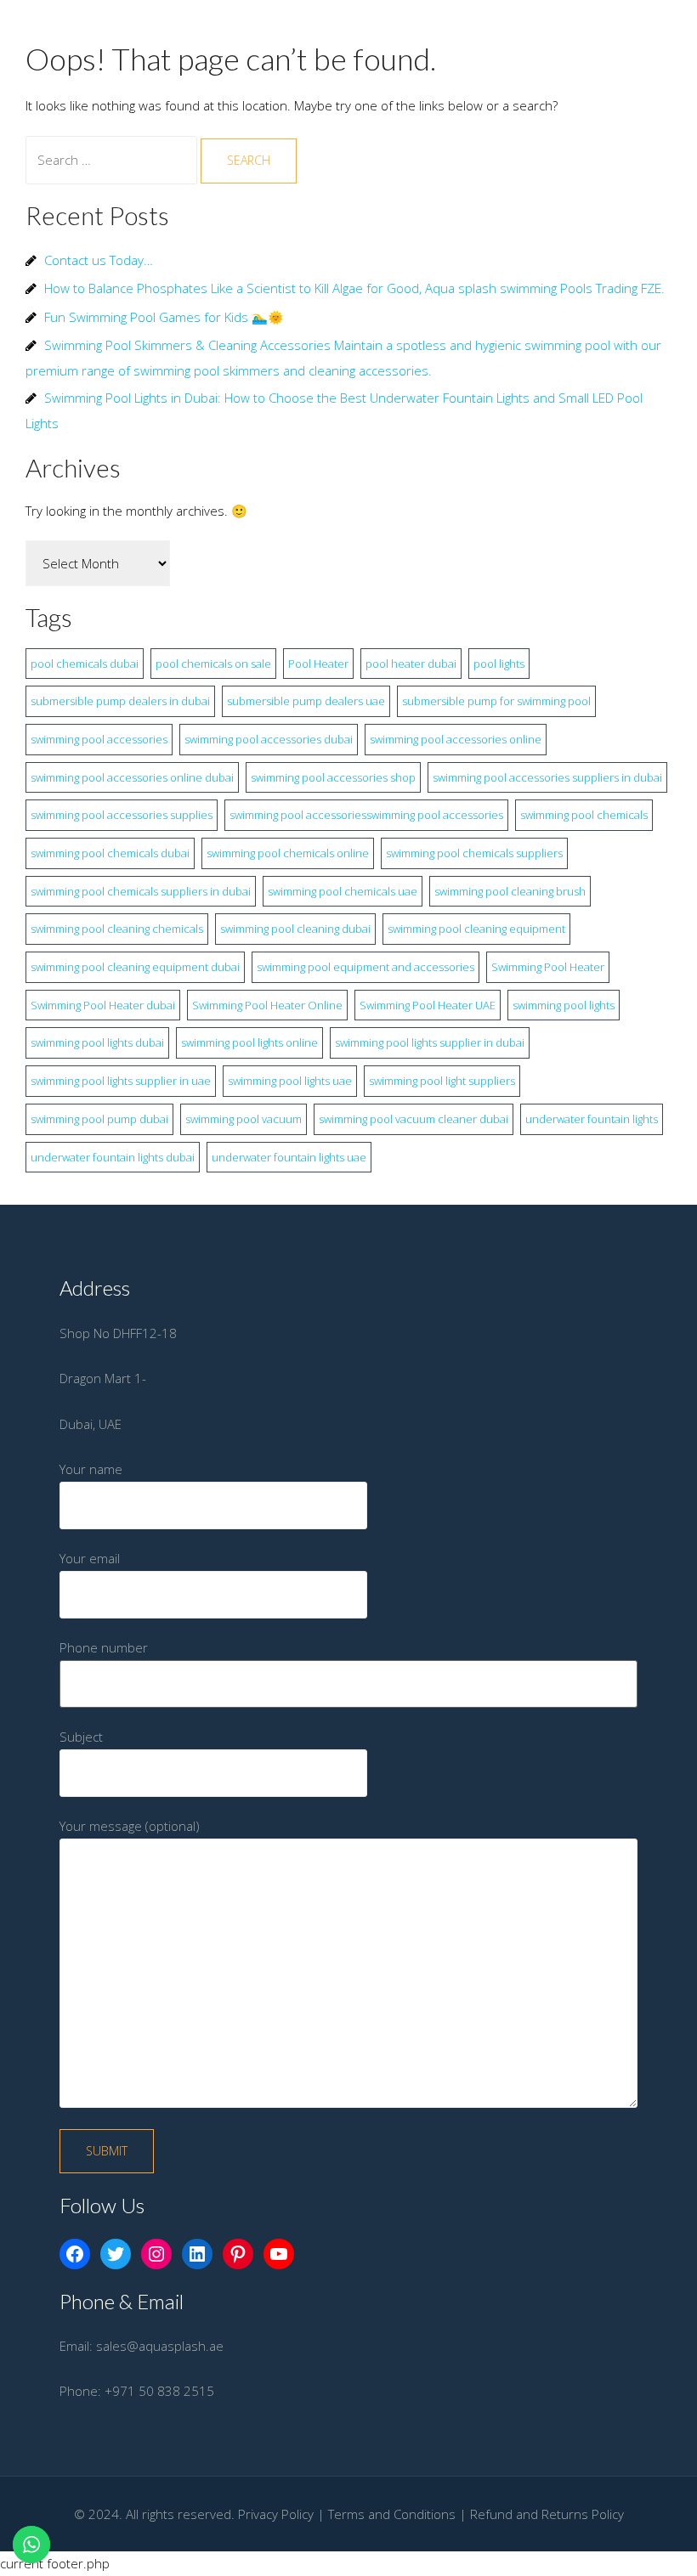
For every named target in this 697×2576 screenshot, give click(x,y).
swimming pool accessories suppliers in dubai (547, 777)
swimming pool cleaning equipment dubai (135, 967)
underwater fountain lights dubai (113, 1157)
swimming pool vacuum (244, 1119)
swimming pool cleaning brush (510, 891)
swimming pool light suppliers (442, 1081)
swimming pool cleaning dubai (295, 929)
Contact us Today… (99, 260)
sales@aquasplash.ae (160, 2346)
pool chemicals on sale (213, 664)
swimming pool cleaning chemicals (117, 929)
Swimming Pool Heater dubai (103, 1005)
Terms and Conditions (392, 2514)
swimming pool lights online (249, 1042)
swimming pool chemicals (584, 815)
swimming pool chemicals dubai (110, 853)
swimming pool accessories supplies (122, 815)
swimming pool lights (564, 1005)
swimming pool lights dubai (97, 1042)
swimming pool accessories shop (333, 777)
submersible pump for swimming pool (496, 701)
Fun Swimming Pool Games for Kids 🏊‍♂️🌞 (164, 317)
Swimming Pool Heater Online (267, 1005)
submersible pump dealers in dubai (120, 701)
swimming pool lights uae (290, 1081)
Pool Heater (318, 664)
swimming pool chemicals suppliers (474, 853)
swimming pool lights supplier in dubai (430, 1042)
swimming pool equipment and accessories (365, 967)
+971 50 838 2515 (159, 2391)
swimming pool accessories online (456, 739)
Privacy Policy (276, 2514)
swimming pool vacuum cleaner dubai (414, 1119)
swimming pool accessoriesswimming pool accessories (366, 815)
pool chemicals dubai (85, 664)
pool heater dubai (411, 664)
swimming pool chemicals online (288, 853)
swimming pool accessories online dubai (132, 777)
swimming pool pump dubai (99, 1119)
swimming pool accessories (99, 739)
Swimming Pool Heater (548, 967)
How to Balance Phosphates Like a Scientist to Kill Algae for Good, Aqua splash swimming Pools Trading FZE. (354, 288)
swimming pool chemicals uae (343, 891)
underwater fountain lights (592, 1119)
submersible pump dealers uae (306, 701)
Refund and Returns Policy (547, 2514)
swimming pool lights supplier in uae (121, 1081)
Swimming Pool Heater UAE (428, 1005)
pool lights (499, 664)
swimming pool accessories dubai (269, 739)
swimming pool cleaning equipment (476, 929)
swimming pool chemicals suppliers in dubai (141, 891)
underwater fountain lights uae (289, 1157)
